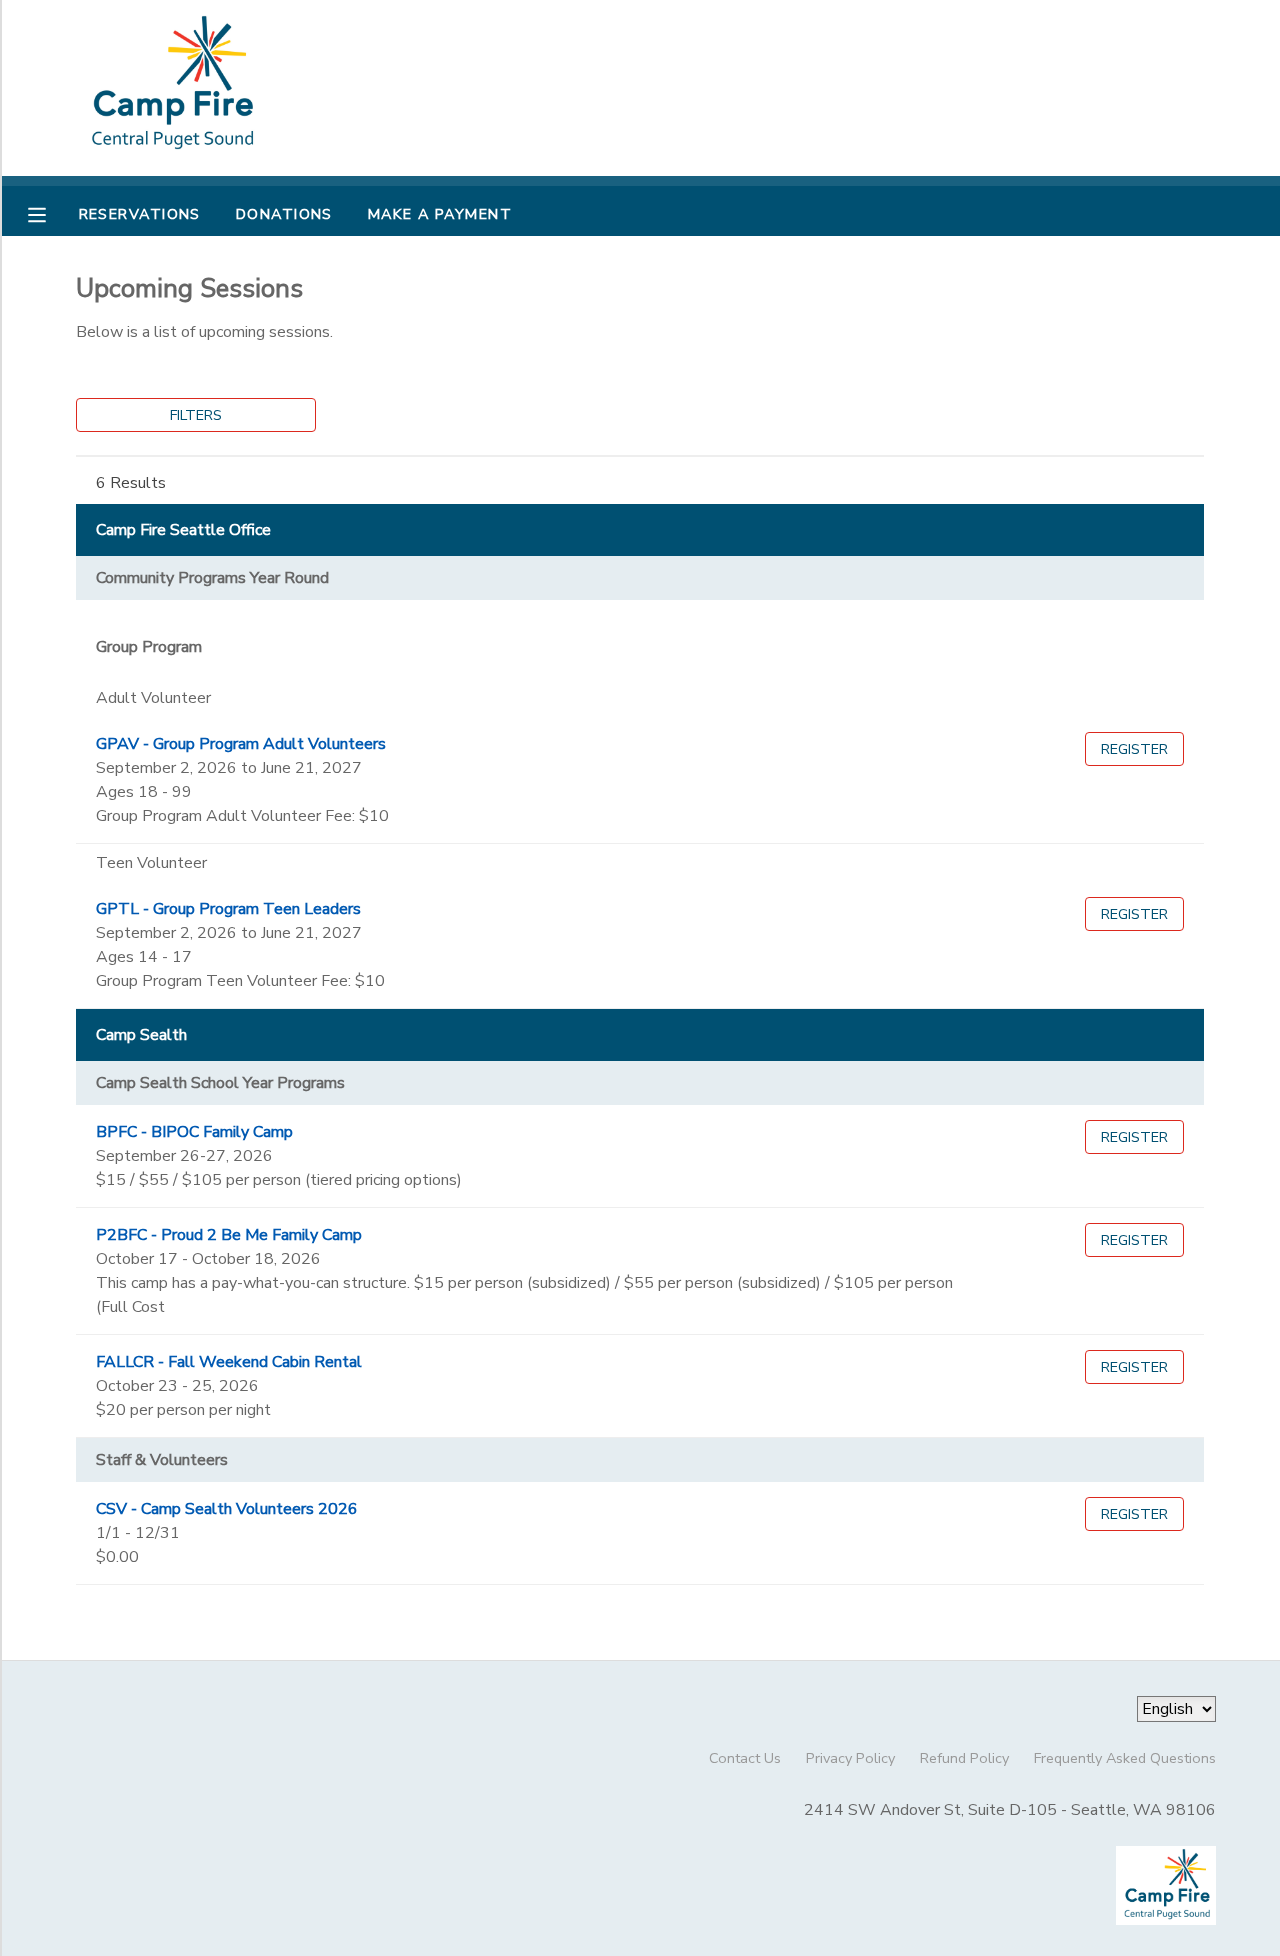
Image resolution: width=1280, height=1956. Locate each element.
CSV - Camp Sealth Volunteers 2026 (227, 1509)
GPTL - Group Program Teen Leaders (228, 909)
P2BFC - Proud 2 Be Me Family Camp (229, 1235)
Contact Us (745, 1758)
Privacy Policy (850, 1758)
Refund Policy (964, 1758)
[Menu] (52, 213)
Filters (196, 415)
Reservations (140, 214)
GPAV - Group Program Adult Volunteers (241, 744)
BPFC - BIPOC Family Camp (194, 1132)
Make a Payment (440, 214)
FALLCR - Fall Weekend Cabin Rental (229, 1362)
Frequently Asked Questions (1125, 1758)
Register (1134, 749)
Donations (284, 214)
